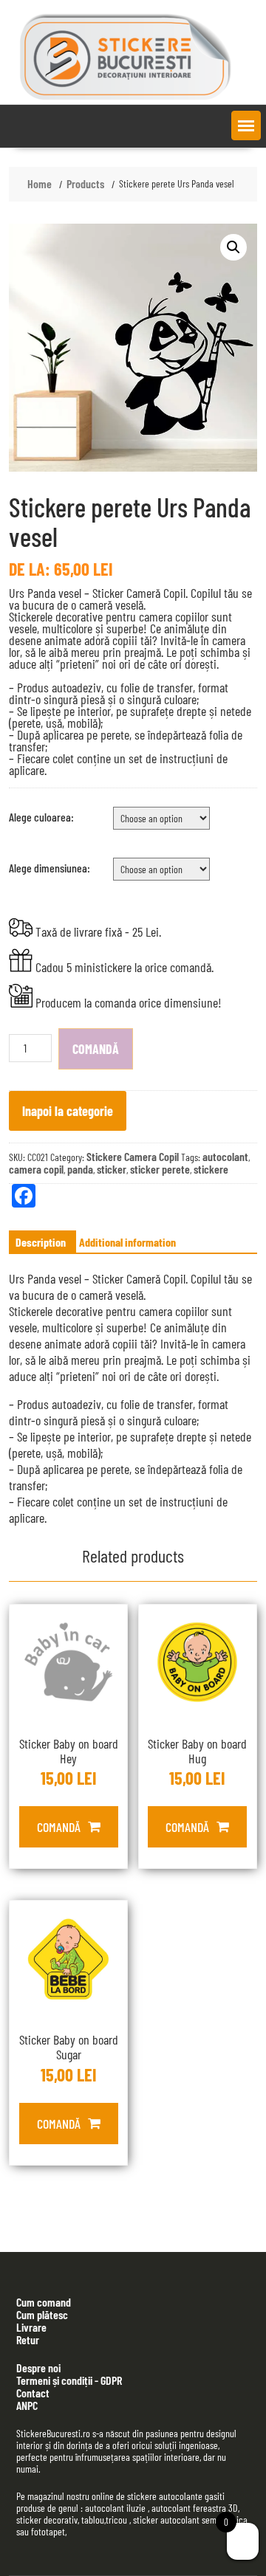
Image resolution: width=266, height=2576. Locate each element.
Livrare (31, 2327)
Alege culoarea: (41, 817)
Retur (28, 2339)
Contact (33, 2393)
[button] (246, 125)
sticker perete (160, 1169)
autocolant (225, 1156)
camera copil (36, 1169)
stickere (211, 1169)
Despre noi (38, 2367)
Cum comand (44, 2302)
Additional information (127, 1242)
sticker (112, 1169)
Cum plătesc (42, 2314)
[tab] (41, 1242)
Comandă (96, 1049)
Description (41, 1242)
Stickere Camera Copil (133, 1156)
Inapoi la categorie (68, 1111)
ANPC (27, 2405)
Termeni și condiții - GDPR (69, 2380)
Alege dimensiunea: (50, 868)
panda (80, 1169)
